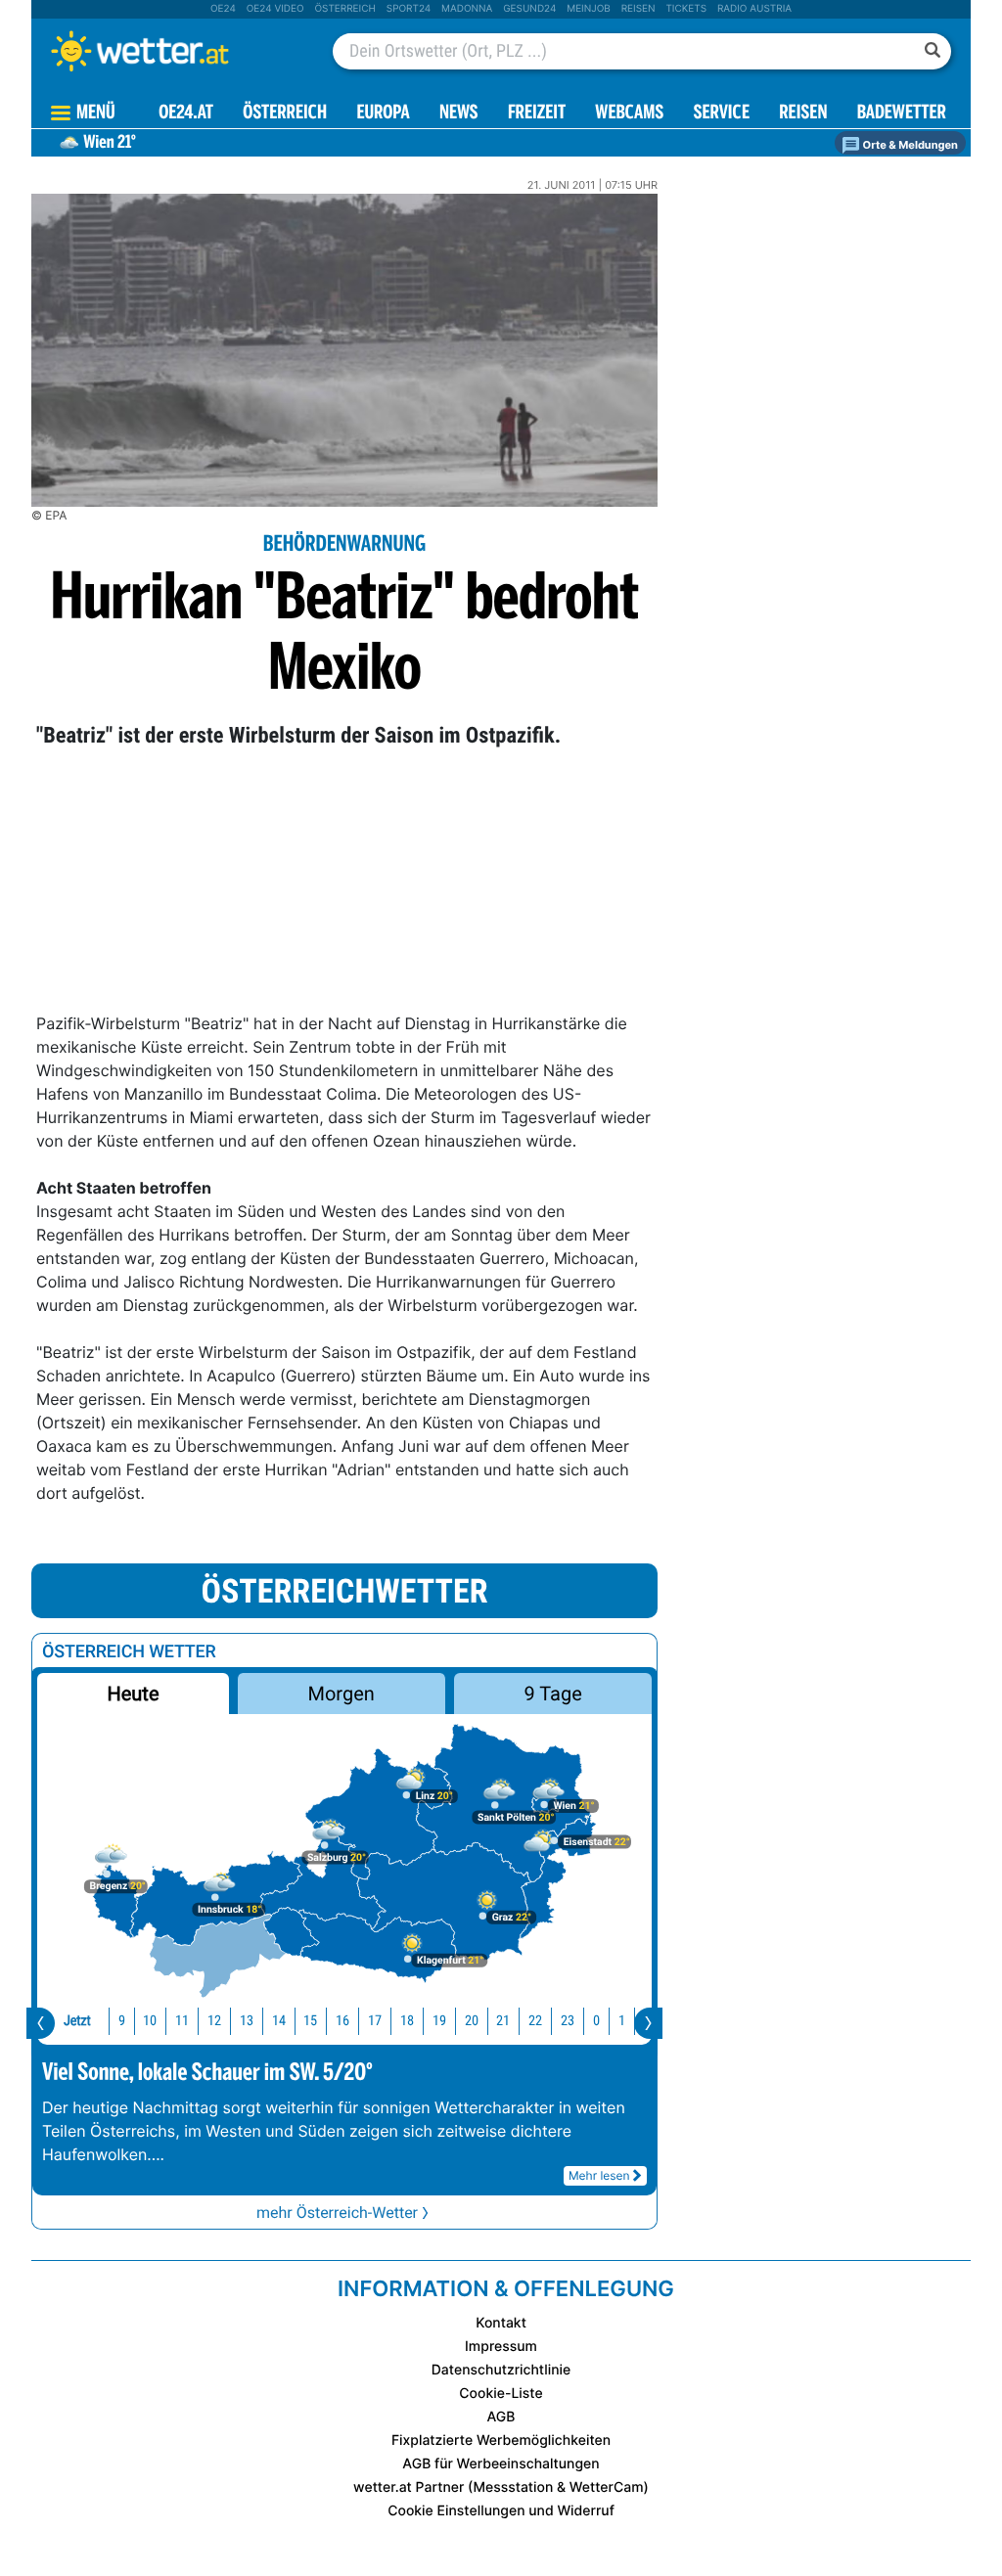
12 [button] (214, 2021)
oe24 (223, 9)
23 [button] (568, 2021)
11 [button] (182, 2021)
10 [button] (150, 2021)
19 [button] (439, 2021)
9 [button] (122, 2021)
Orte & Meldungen (909, 145)
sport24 (409, 9)
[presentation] (41, 2023)
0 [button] (596, 2021)
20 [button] (472, 2021)
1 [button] (622, 2021)
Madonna (467, 9)
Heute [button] (133, 1694)
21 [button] (503, 2021)
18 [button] (407, 2021)
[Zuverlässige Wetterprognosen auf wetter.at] (172, 51)
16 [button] (342, 2021)
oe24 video (275, 9)
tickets (686, 9)
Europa (383, 114)
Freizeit (537, 114)
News (459, 114)
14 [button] (279, 2021)
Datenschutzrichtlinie (501, 2370)
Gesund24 (529, 9)
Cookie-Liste (501, 2394)
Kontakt (501, 2323)
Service (722, 114)
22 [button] (535, 2021)
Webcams (629, 114)
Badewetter (902, 114)
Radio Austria (754, 9)
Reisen (638, 9)
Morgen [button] (342, 1694)
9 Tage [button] (552, 1694)
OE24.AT (186, 114)
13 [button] (247, 2021)
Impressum (501, 2347)
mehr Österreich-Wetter (337, 2213)
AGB (501, 2417)
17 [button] (375, 2021)
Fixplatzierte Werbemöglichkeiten (501, 2440)
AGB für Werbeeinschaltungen (501, 2464)
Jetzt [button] (77, 2021)
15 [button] (310, 2021)
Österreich (344, 9)
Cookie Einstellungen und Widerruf (501, 2511)
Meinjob (589, 9)
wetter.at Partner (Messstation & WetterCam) (501, 2487)
